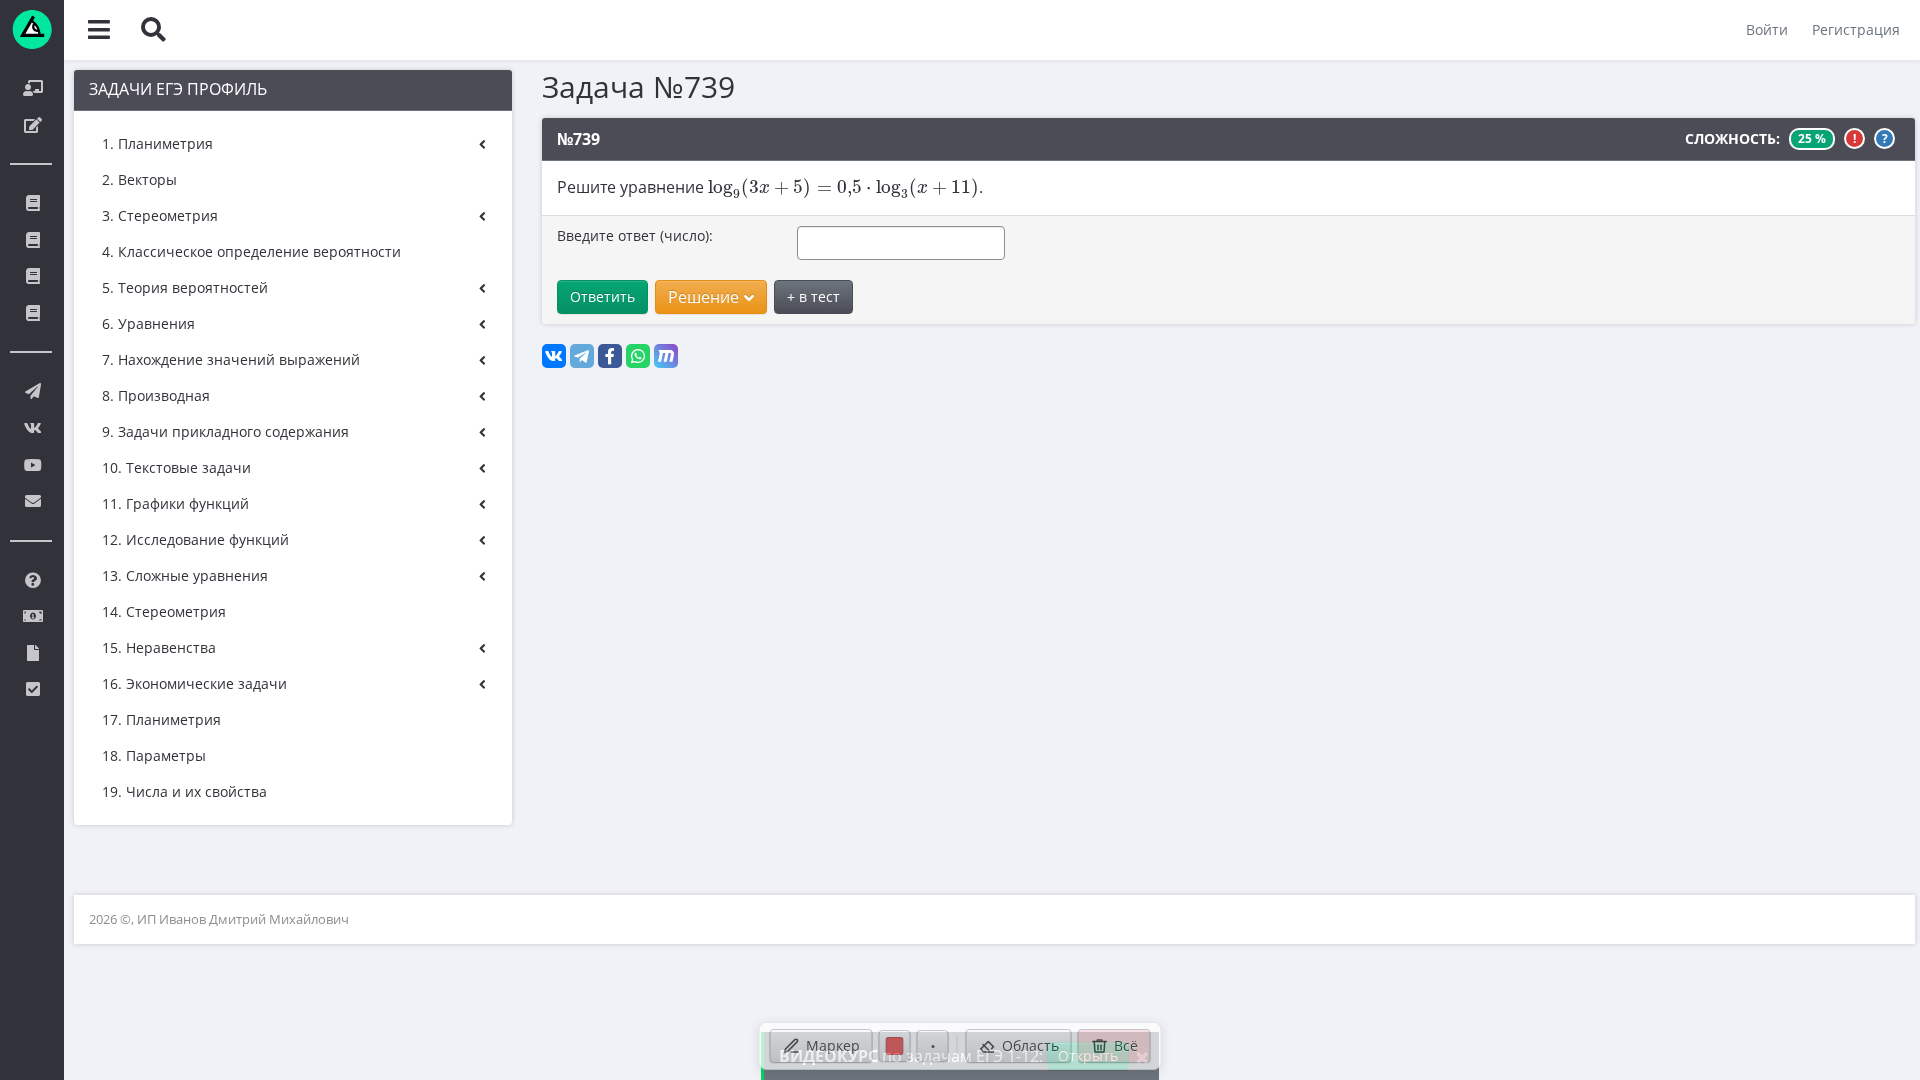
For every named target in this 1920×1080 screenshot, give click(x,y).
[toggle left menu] (99, 30)
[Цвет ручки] (895, 1046)
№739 (578, 139)
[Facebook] (610, 356)
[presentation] (843, 188)
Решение (703, 297)
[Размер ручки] (933, 1046)
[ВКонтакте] (554, 356)
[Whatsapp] (638, 356)
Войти (1767, 29)
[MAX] (666, 356)
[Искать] (153, 30)
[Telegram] (582, 356)
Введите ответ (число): (635, 235)
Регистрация (1856, 29)
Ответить (602, 296)
